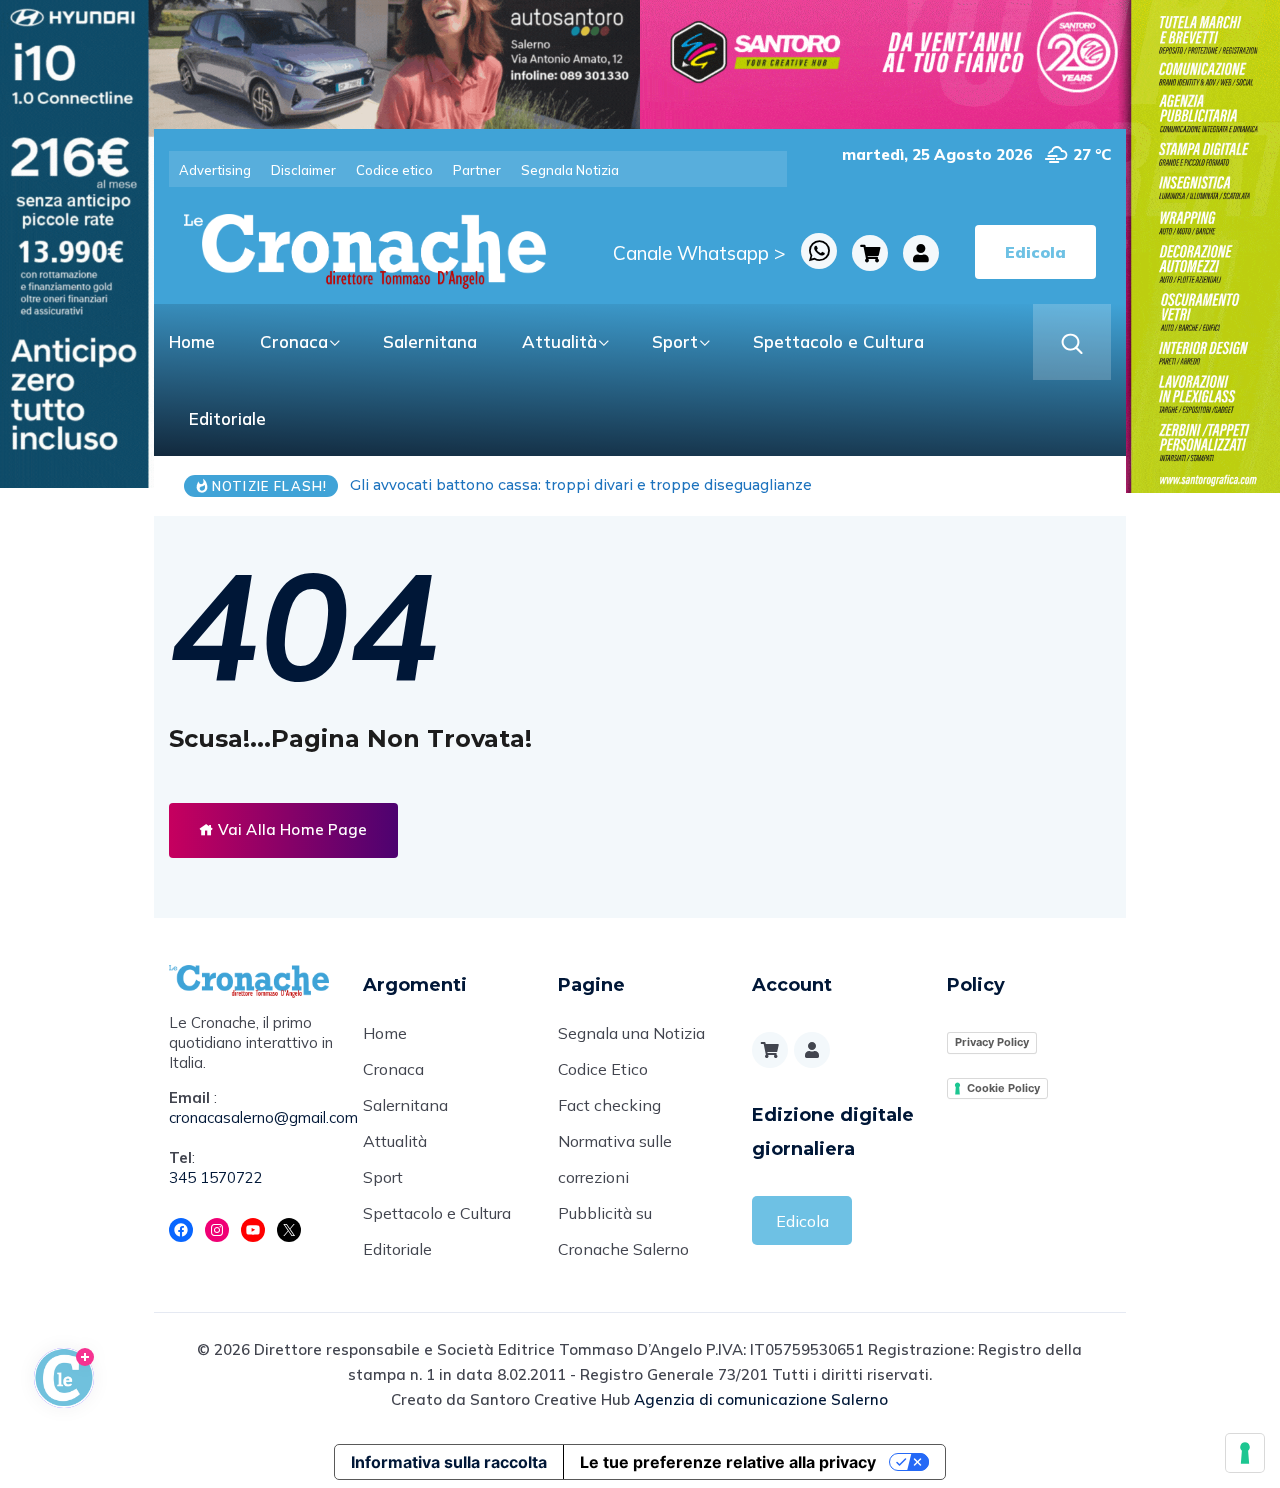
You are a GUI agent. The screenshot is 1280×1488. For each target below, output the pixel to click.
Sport (675, 341)
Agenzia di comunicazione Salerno (761, 1399)
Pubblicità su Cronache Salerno (623, 1231)
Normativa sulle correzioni (615, 1159)
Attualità (559, 341)
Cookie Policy (1003, 1088)
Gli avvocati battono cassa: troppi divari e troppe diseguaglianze (581, 485)
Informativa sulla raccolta (449, 1462)
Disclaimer (303, 170)
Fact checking (609, 1105)
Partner (477, 170)
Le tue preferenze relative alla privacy (728, 1462)
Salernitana (430, 341)
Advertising (215, 170)
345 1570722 (216, 1177)
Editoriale (227, 418)
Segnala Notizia (570, 170)
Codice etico (394, 170)
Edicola (802, 1221)
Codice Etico (603, 1069)
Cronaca (294, 341)
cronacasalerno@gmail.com (251, 1117)
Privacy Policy (992, 1042)
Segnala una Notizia (631, 1033)
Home (192, 341)
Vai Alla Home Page (291, 829)
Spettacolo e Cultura (838, 341)
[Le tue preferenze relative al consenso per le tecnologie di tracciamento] (1245, 1453)
